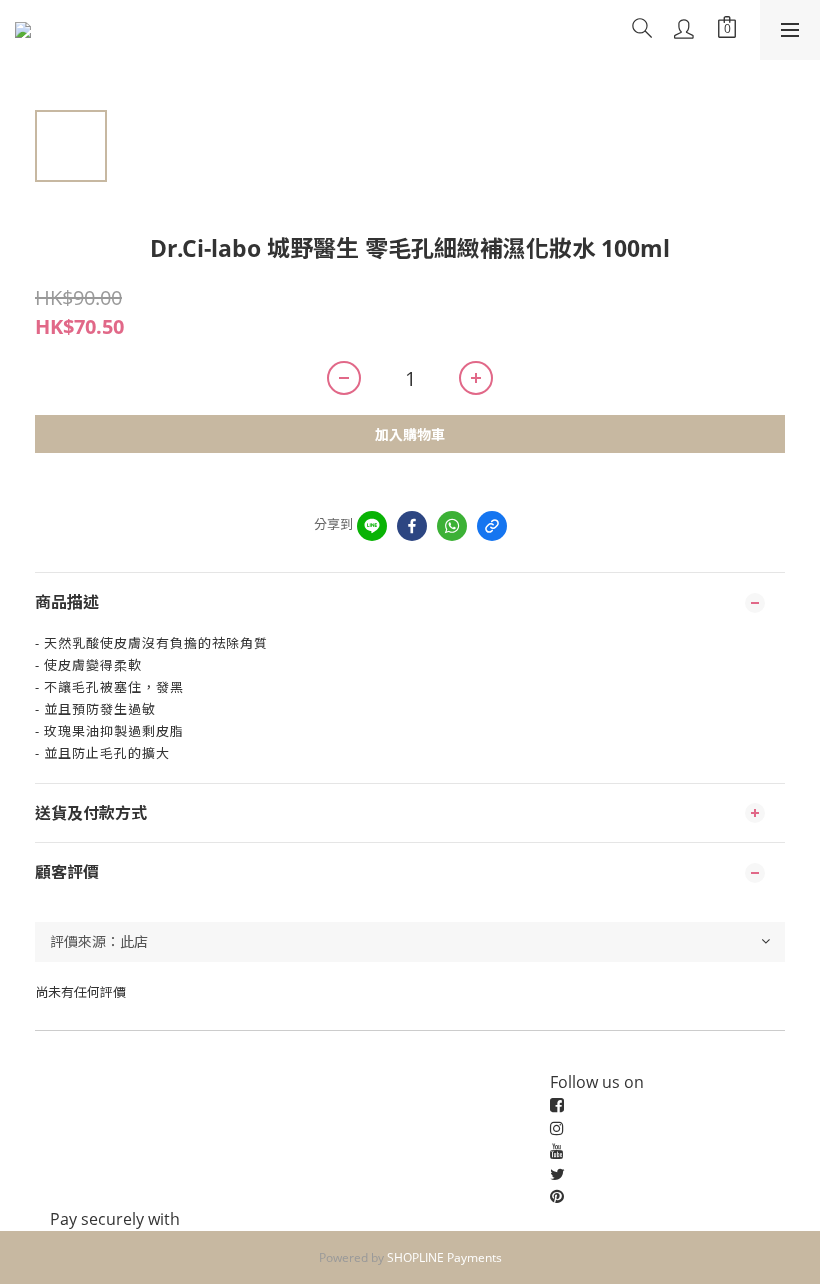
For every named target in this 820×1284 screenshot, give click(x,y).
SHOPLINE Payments (444, 1257)
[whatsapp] (452, 526)
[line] (372, 526)
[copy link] (492, 526)
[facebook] (412, 526)
